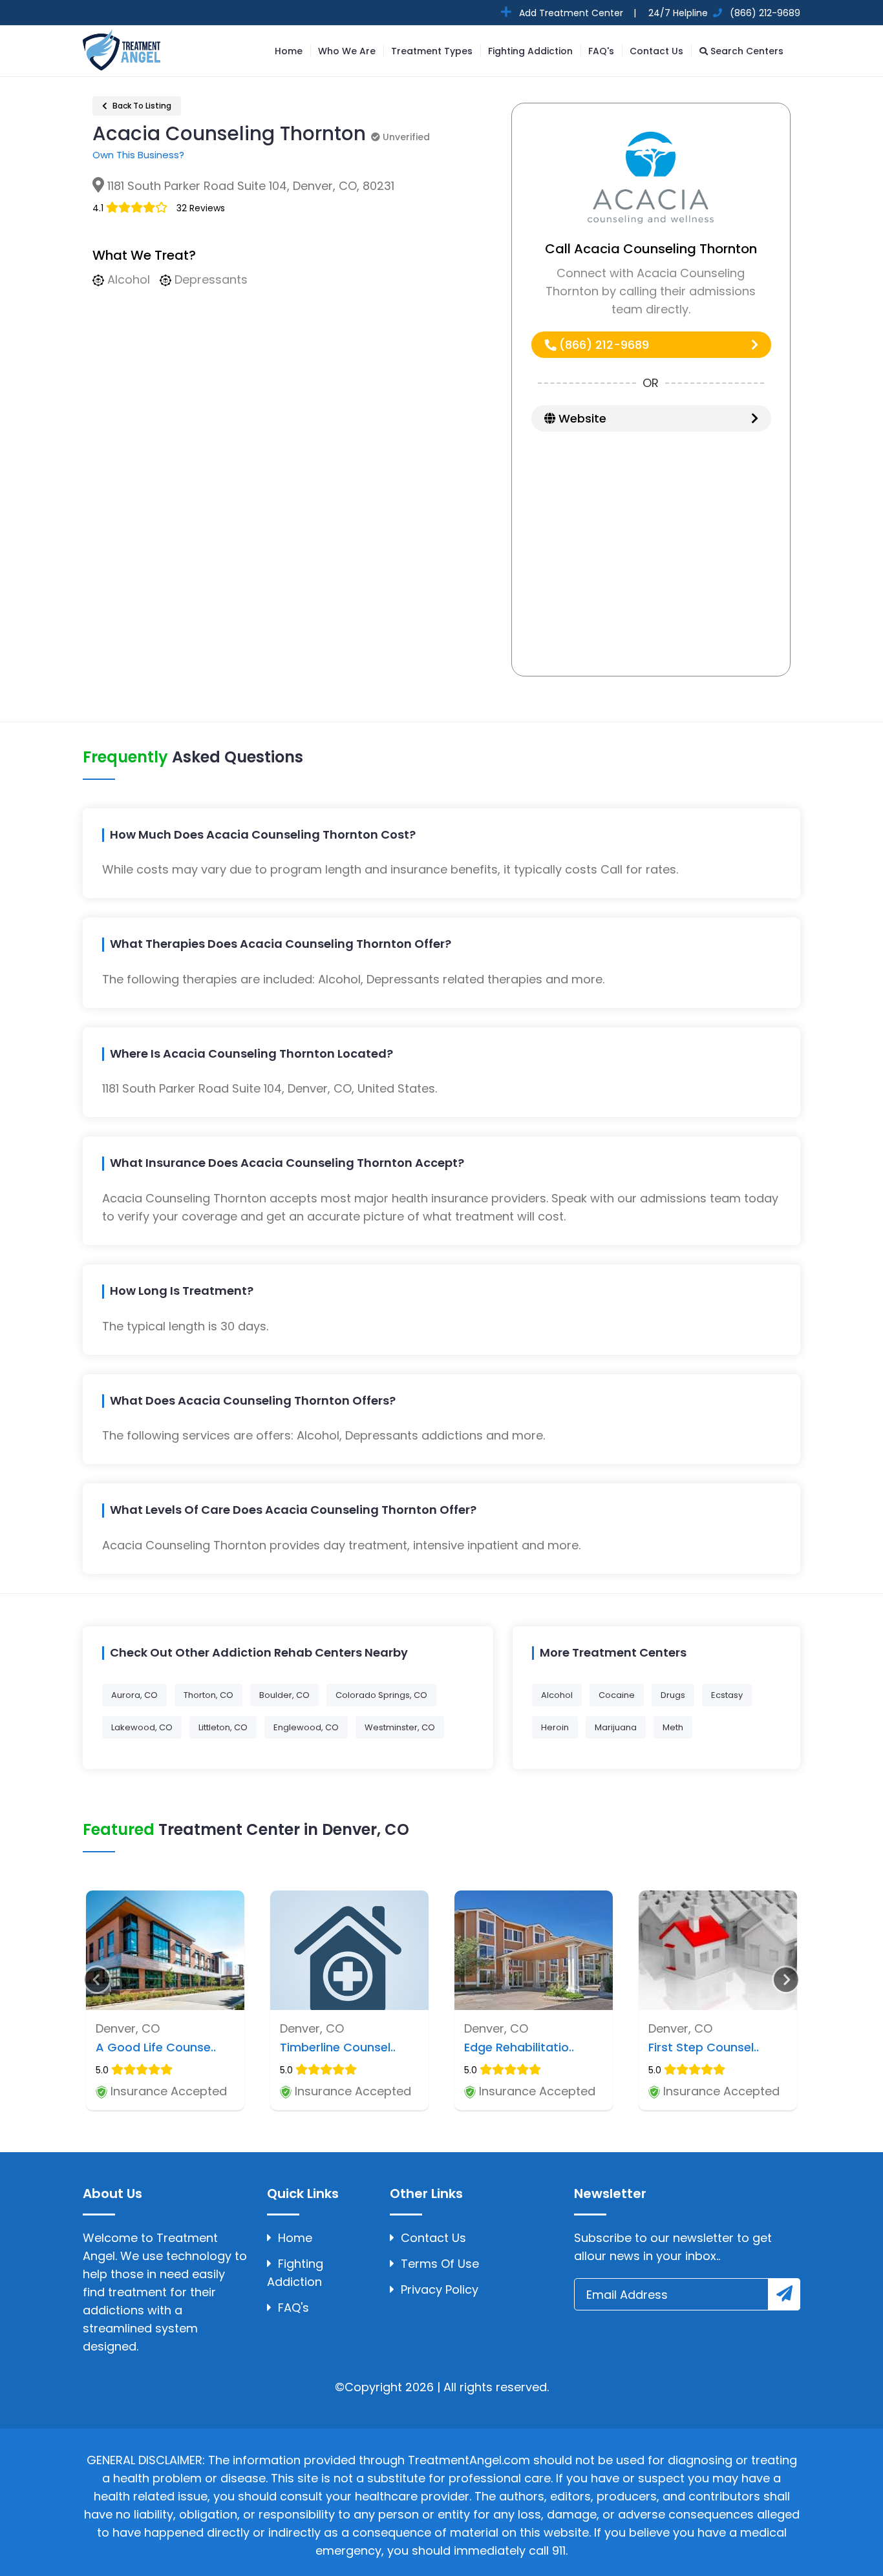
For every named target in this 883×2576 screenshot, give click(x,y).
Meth (673, 1727)
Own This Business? (138, 155)
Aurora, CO (134, 1695)
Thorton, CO (208, 1695)
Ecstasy (727, 1695)
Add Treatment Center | (576, 13)
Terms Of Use (440, 2264)
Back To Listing (141, 106)
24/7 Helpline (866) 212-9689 (723, 13)
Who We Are (347, 51)
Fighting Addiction (530, 51)
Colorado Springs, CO (381, 1695)
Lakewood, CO (142, 1727)
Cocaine (617, 1695)
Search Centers (746, 51)
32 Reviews (201, 208)
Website (581, 418)
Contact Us (656, 51)
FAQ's (601, 51)
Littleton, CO (223, 1727)
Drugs (673, 1695)
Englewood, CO (306, 1727)
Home (289, 51)
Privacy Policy (440, 2289)
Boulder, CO (284, 1695)
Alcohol (557, 1695)
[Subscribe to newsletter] (784, 2294)
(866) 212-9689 (602, 345)
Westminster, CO (400, 1727)
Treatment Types (432, 51)
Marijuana (616, 1727)
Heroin (555, 1727)
